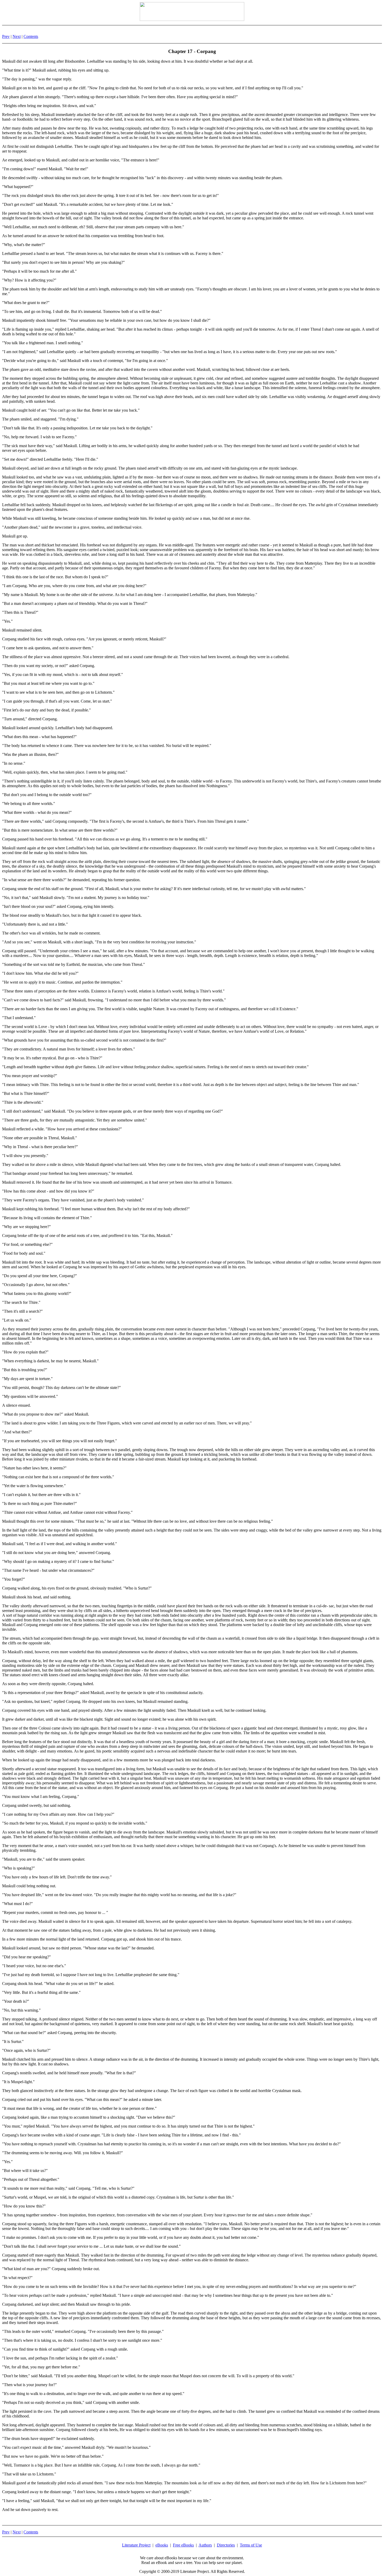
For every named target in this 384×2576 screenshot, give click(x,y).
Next (17, 36)
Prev (6, 36)
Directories (226, 2545)
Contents (31, 36)
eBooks (162, 2545)
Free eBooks (183, 2545)
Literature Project (136, 2545)
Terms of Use (251, 2545)
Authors (205, 2545)
